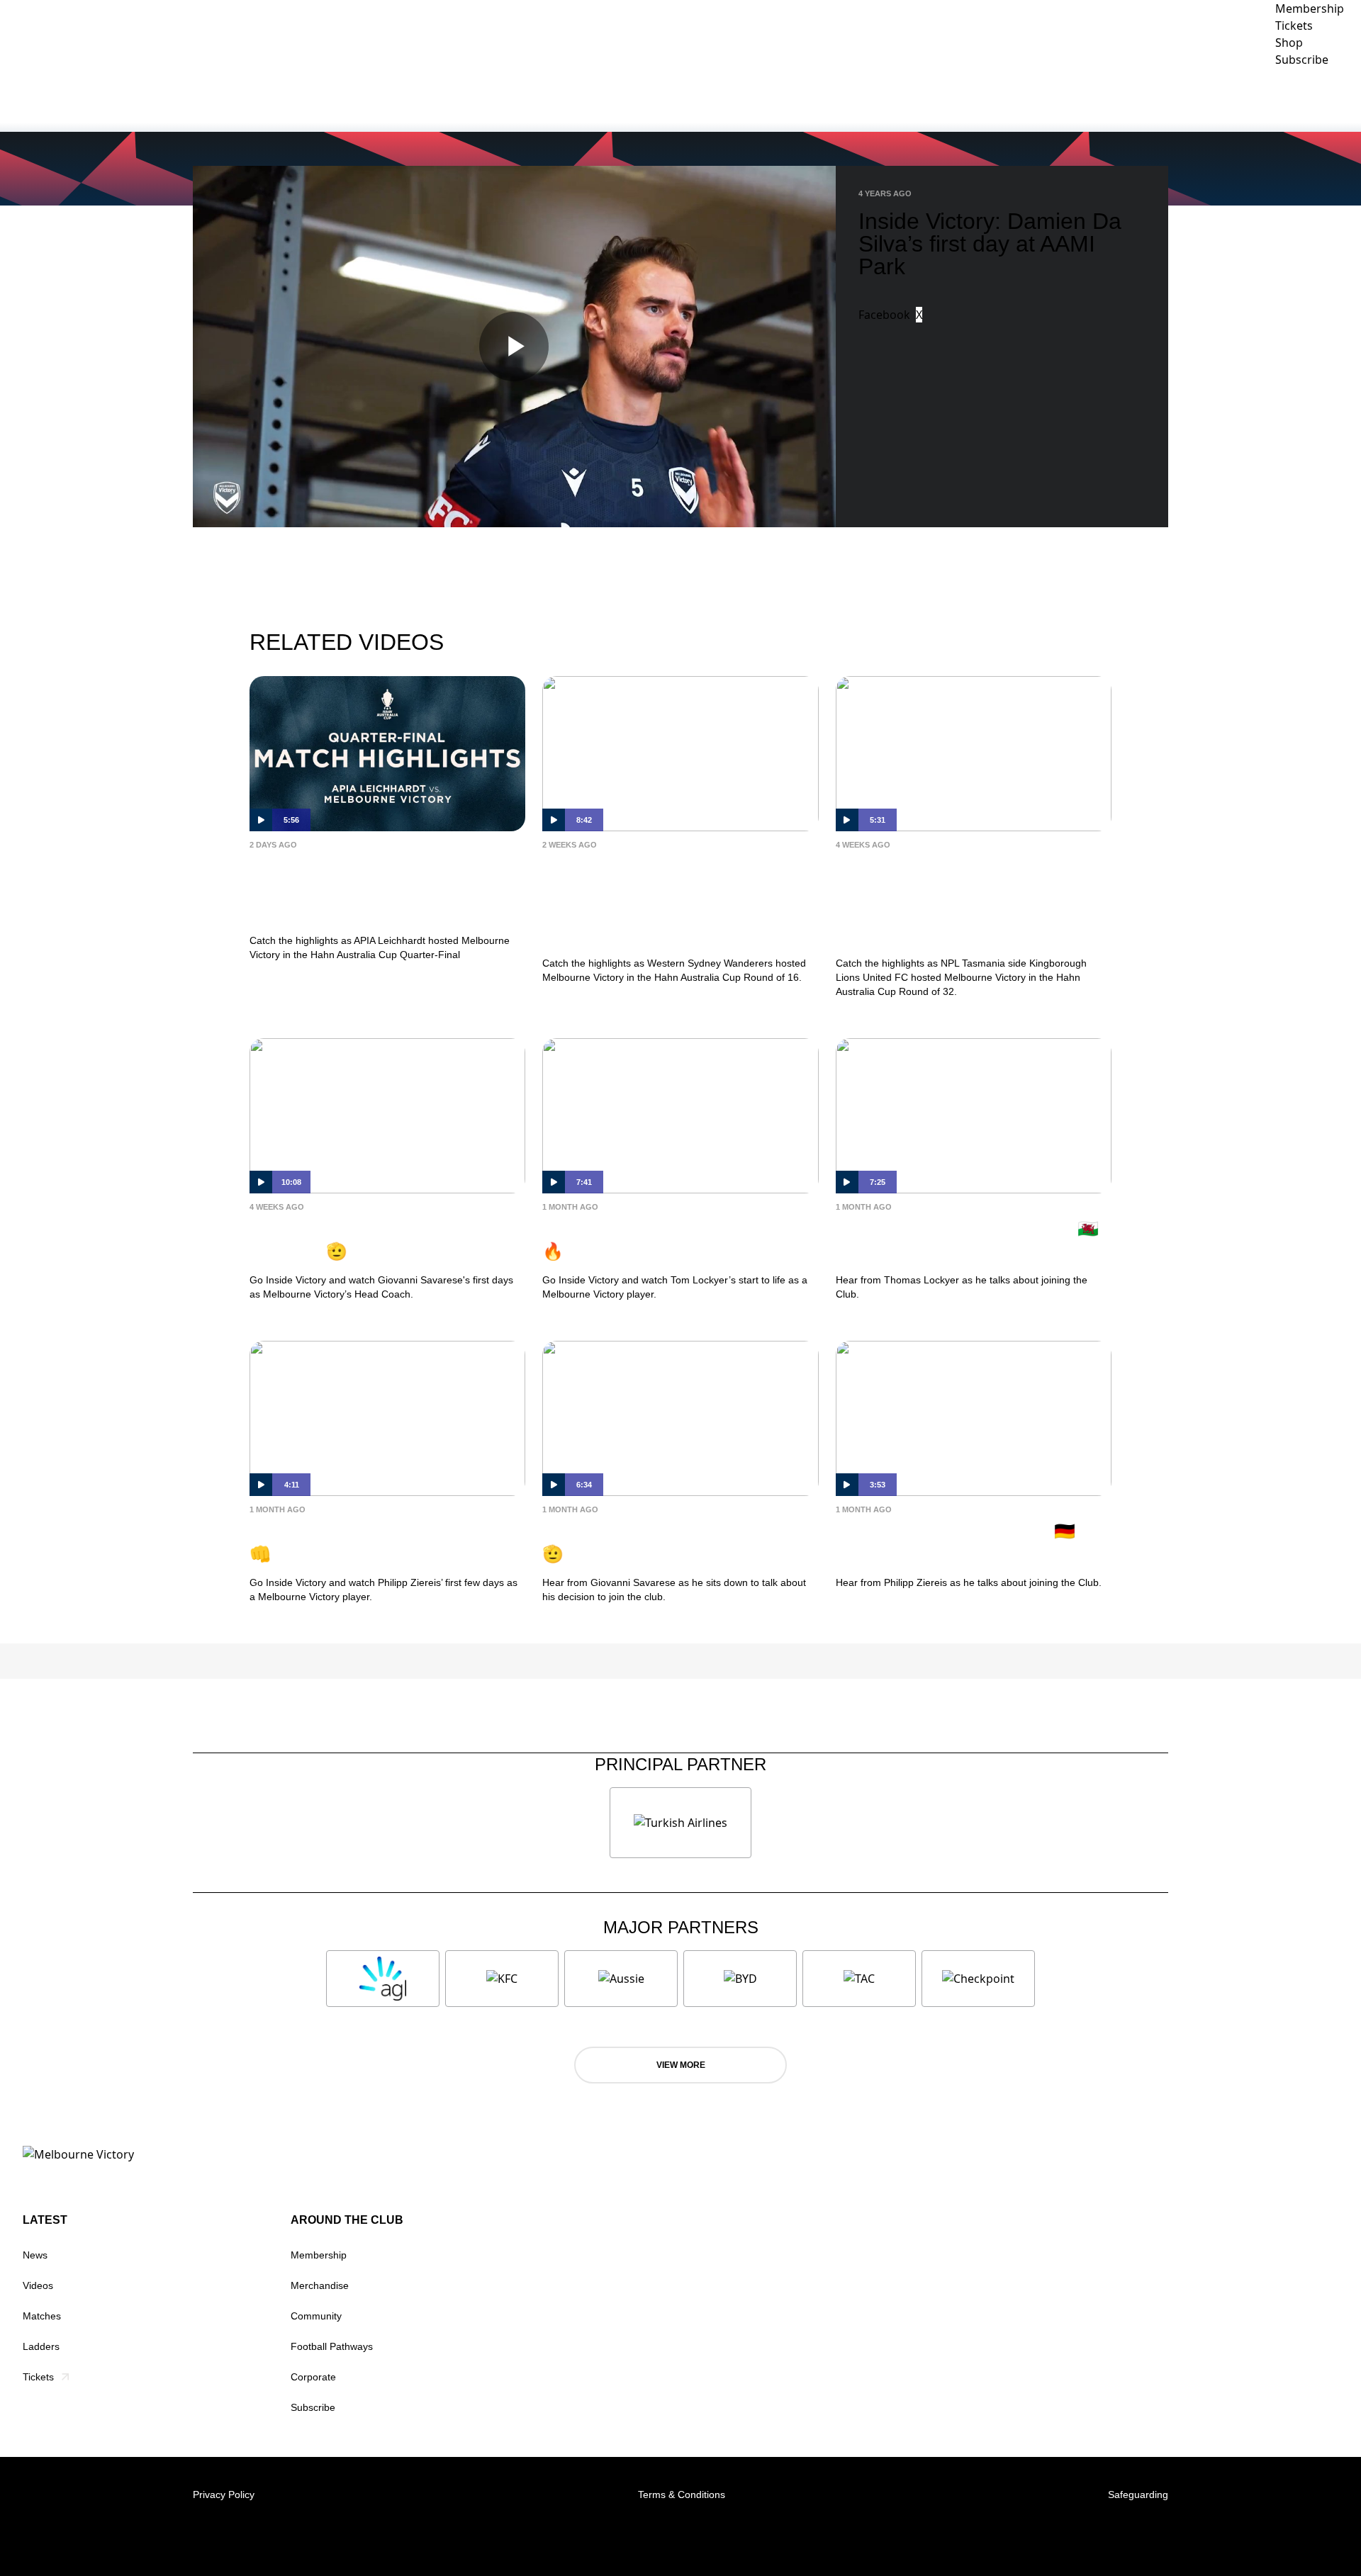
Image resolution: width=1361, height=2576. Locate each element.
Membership (319, 2255)
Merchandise (320, 2285)
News (35, 2255)
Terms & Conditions (682, 2495)
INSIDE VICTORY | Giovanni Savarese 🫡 (360, 1240)
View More (681, 2065)
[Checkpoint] (978, 1979)
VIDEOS (940, 99)
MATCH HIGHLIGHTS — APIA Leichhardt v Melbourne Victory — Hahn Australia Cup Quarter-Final (385, 889)
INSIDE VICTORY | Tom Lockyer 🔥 (668, 1240)
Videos (38, 2285)
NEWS (887, 99)
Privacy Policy (224, 2495)
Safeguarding (1138, 2495)
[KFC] (502, 1979)
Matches (42, 2316)
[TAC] (859, 1979)
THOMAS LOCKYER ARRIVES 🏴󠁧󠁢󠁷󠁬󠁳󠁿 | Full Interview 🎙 (972, 1240)
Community (1139, 99)
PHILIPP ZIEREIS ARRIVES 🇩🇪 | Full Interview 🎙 (960, 1542)
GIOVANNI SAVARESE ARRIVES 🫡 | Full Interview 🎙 (669, 1542)
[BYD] (740, 1979)
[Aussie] (621, 1979)
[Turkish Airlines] (680, 1823)
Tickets (38, 2377)
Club (1061, 99)
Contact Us (1319, 99)
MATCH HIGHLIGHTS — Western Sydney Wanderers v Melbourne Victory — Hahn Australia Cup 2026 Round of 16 (672, 900)
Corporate (1236, 99)
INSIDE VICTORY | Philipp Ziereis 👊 (381, 1542)
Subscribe (313, 2407)
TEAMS (996, 99)
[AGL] (383, 1979)
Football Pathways (332, 2346)
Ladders (41, 2346)
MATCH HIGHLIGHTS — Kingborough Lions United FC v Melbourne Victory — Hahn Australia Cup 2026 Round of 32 (963, 900)
